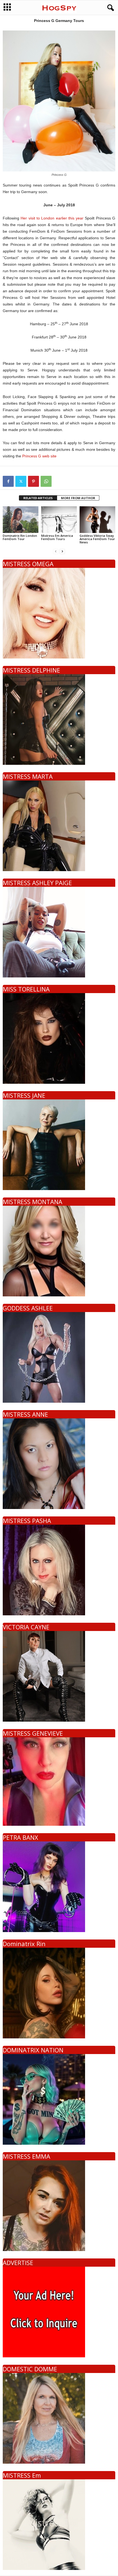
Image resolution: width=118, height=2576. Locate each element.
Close (104, 1292)
